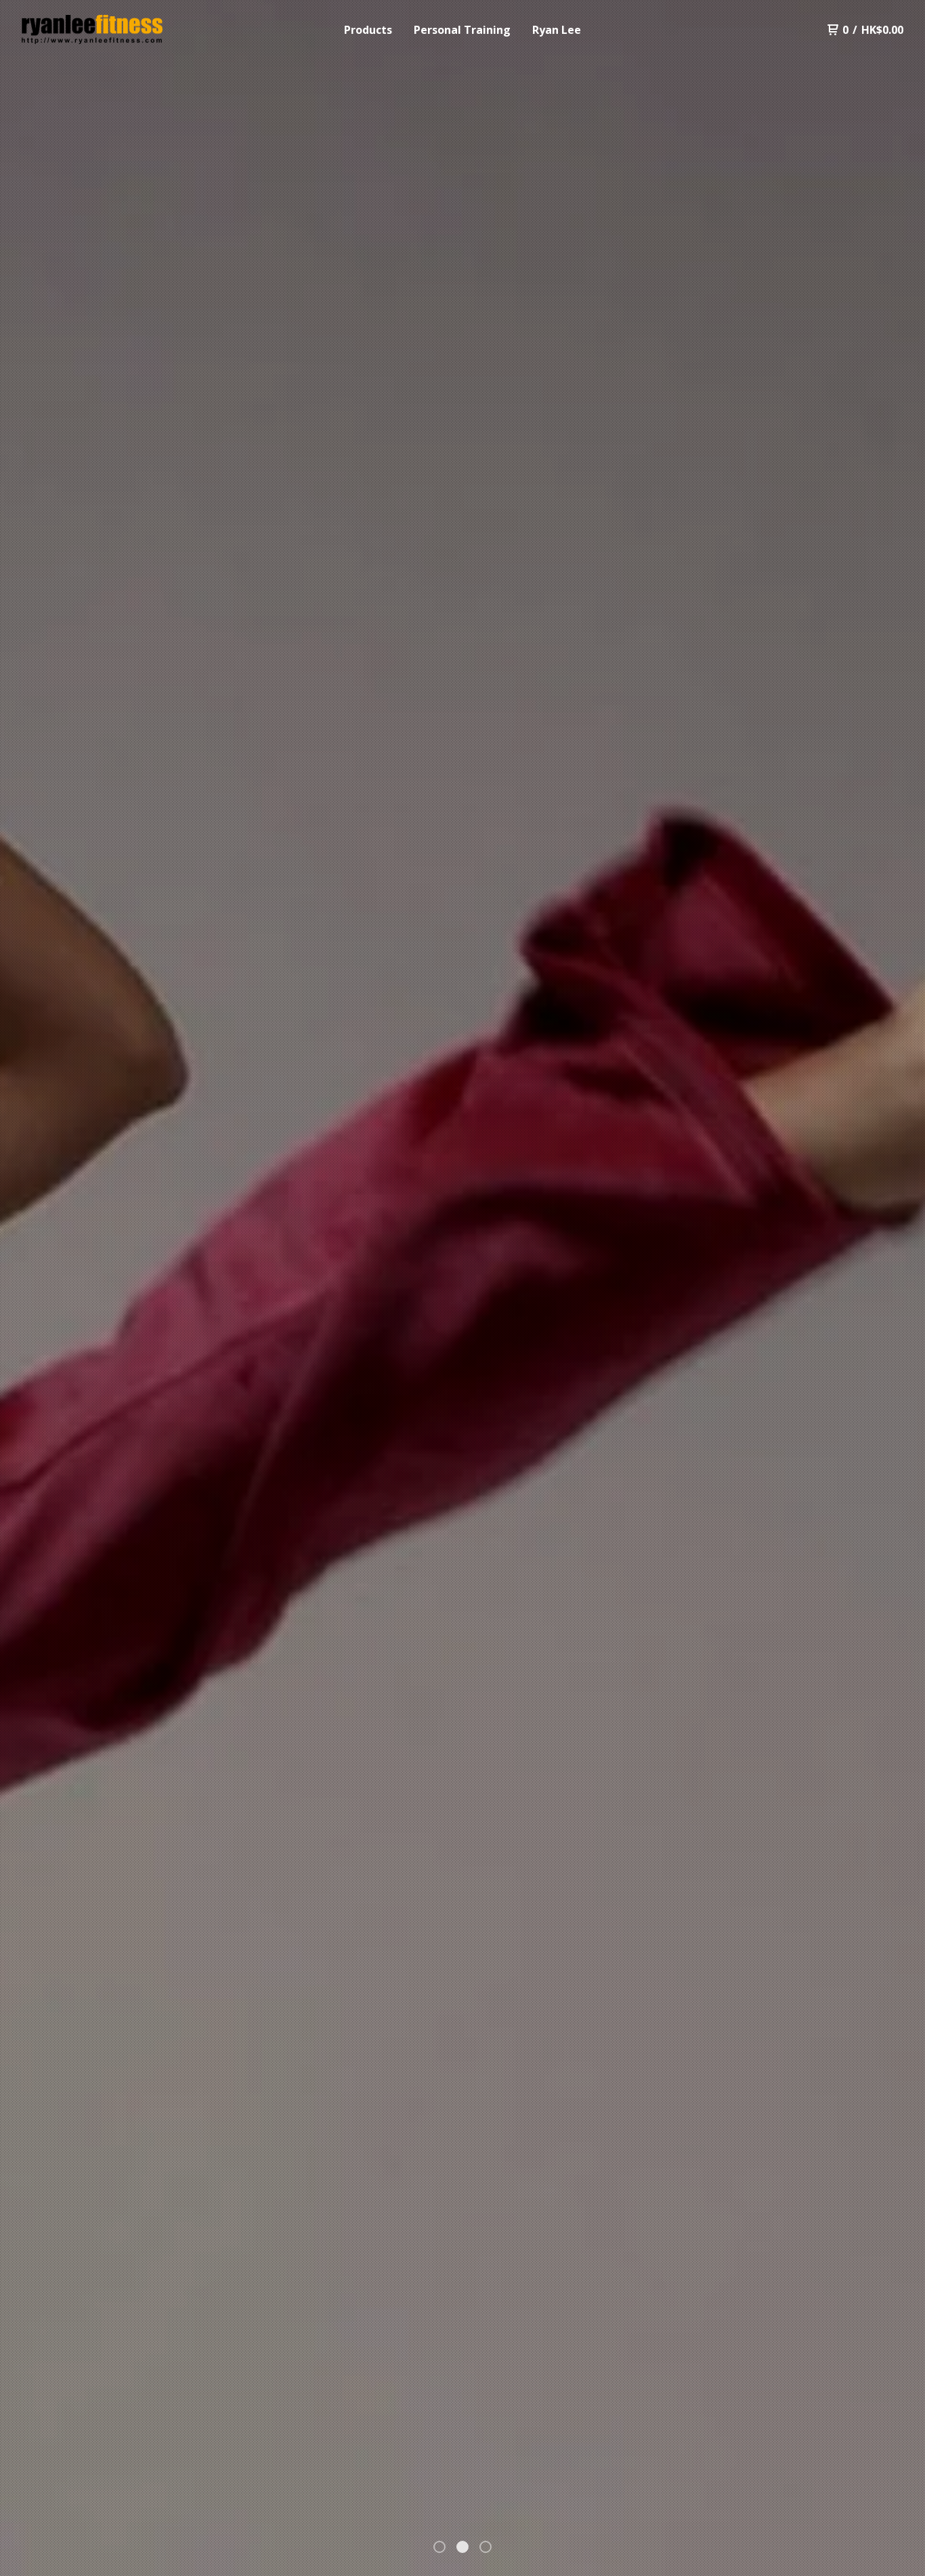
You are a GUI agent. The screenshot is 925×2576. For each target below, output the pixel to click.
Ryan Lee (557, 30)
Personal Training (462, 30)
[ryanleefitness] (92, 30)
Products (368, 30)
